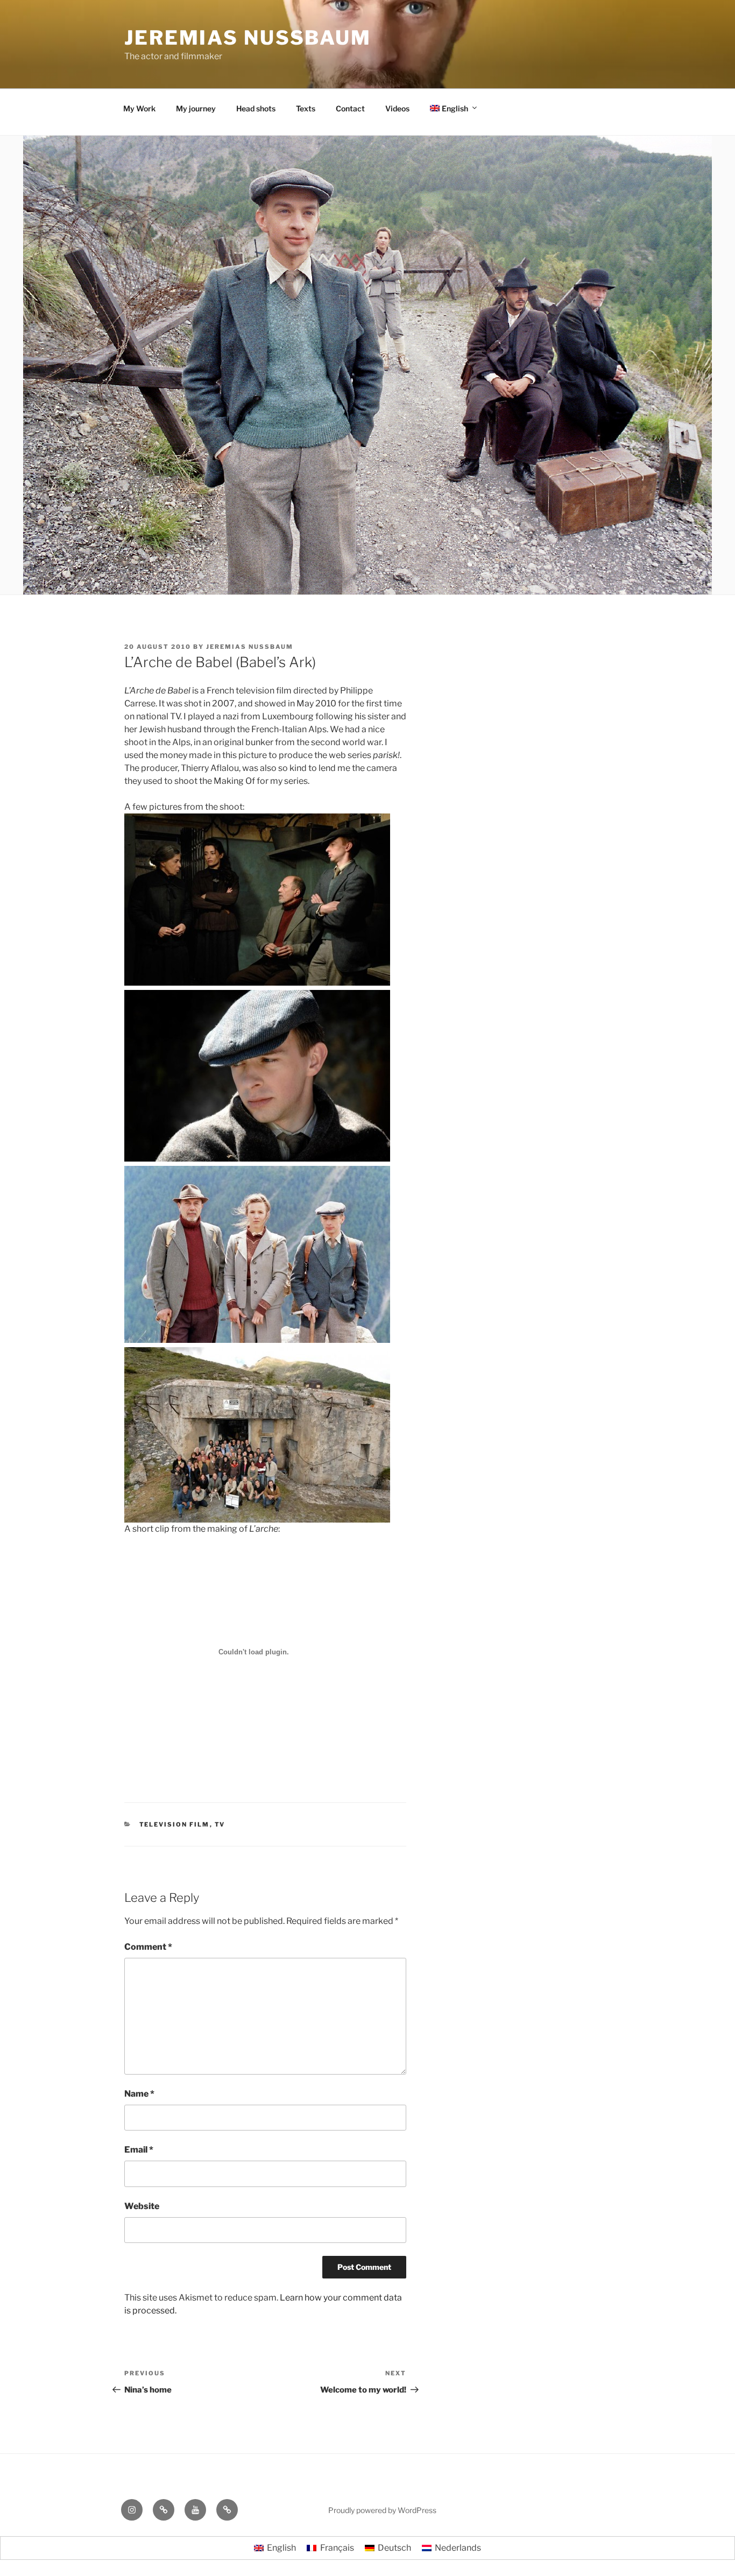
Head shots (256, 108)
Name (139, 2094)
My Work (139, 108)
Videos (397, 108)
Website (142, 2206)
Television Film (175, 1824)
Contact (350, 108)
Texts (306, 108)
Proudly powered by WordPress (382, 2510)
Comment (148, 1947)
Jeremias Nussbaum (248, 38)
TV (220, 1824)
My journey (196, 108)
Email (139, 2150)
